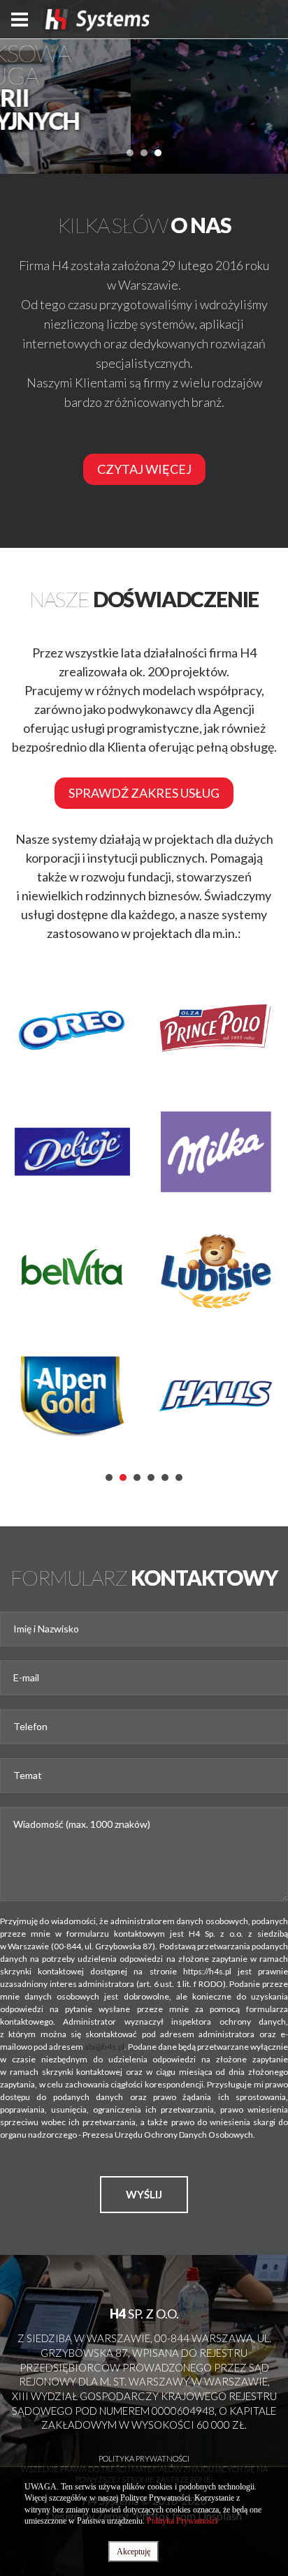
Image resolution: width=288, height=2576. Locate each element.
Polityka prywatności (144, 2458)
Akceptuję (134, 2552)
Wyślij (144, 2194)
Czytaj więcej (144, 469)
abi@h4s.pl (105, 2047)
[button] (130, 153)
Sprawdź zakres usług (144, 793)
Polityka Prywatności (182, 2521)
